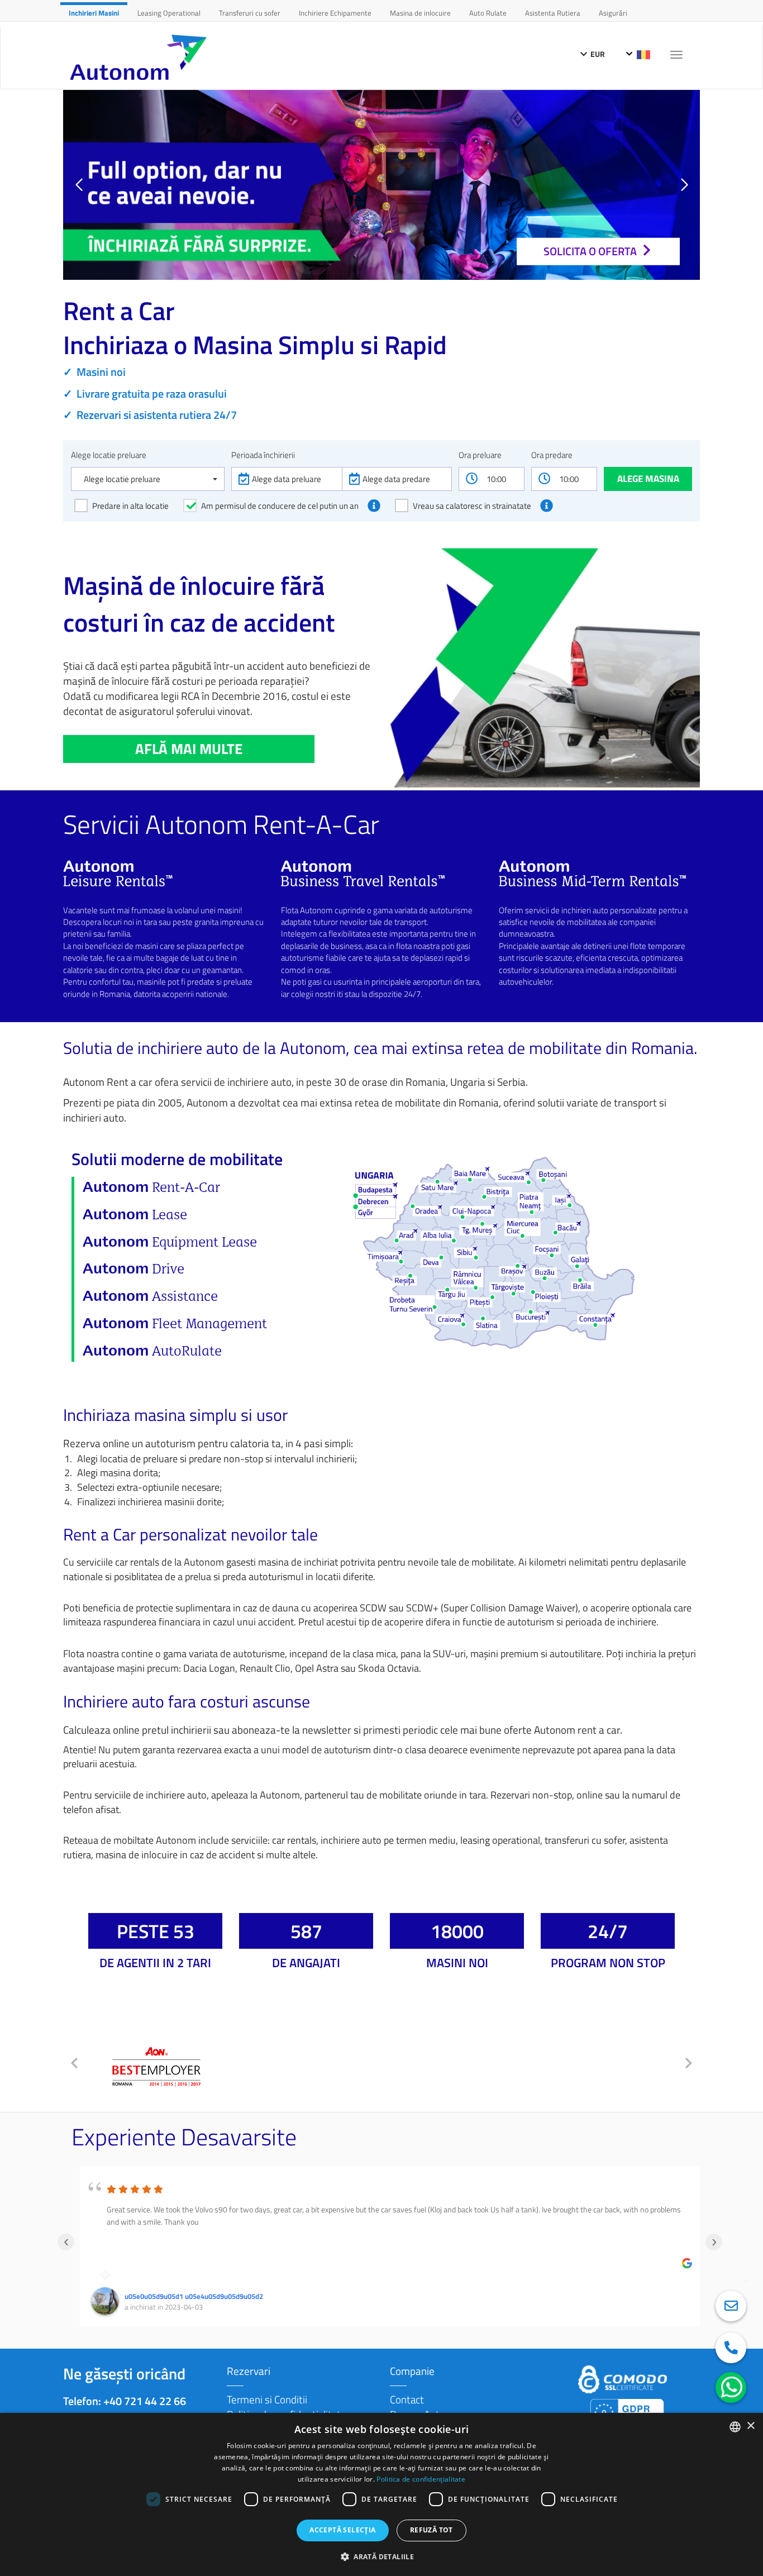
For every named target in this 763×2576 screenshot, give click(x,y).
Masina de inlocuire (420, 13)
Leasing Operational (169, 13)
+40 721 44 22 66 (145, 2401)
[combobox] (735, 2427)
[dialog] (381, 2494)
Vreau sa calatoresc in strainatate (472, 506)
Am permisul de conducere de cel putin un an (280, 506)
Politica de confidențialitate (421, 2479)
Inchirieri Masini (94, 13)
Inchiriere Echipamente (335, 13)
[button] (684, 185)
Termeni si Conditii (267, 2399)
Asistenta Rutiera (553, 13)
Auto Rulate (488, 13)
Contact (407, 2399)
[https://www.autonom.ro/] (141, 57)
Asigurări (613, 13)
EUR (597, 54)
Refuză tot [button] (431, 2530)
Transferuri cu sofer (250, 13)
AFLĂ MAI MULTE (189, 749)
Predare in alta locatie (130, 506)
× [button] (750, 2426)
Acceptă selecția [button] (342, 2530)
